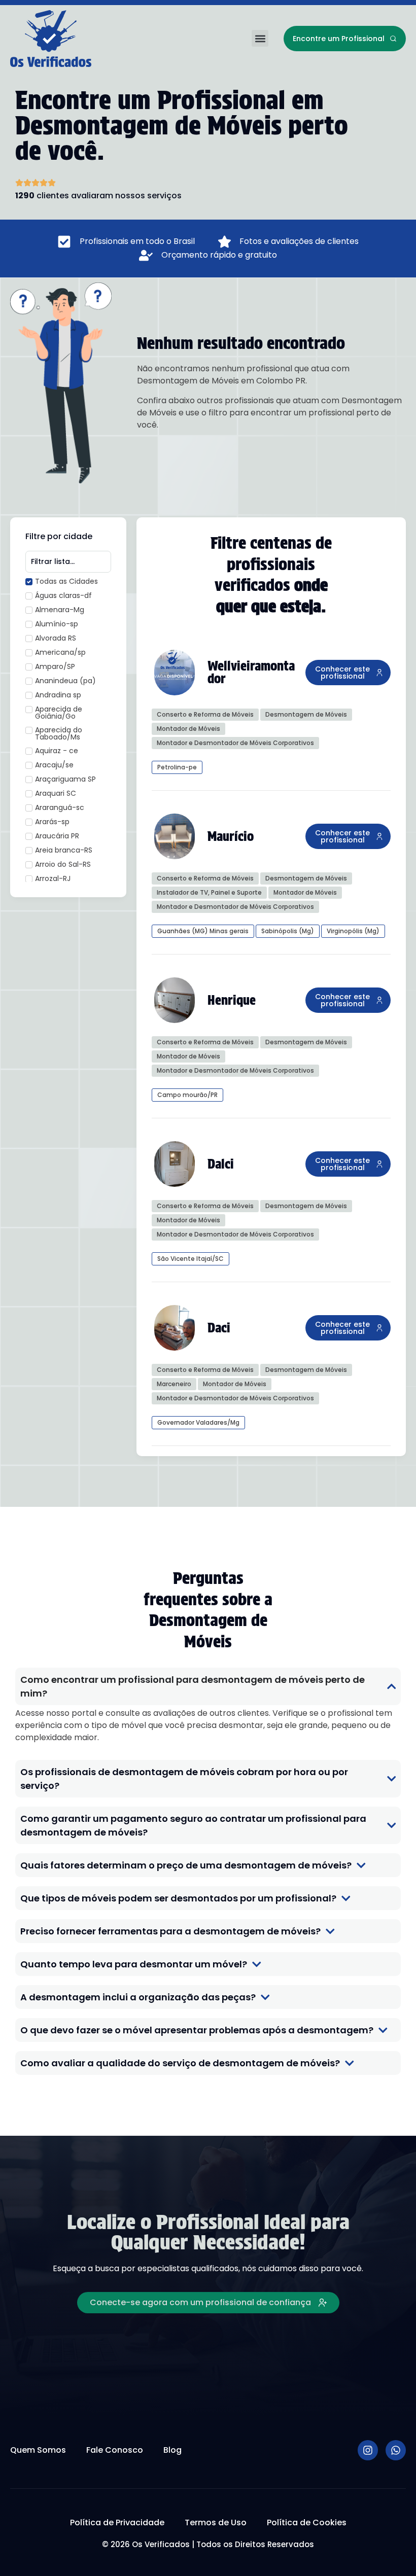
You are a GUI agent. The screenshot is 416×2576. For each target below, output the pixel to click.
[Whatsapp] (396, 2450)
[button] (260, 38)
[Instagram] (368, 2450)
